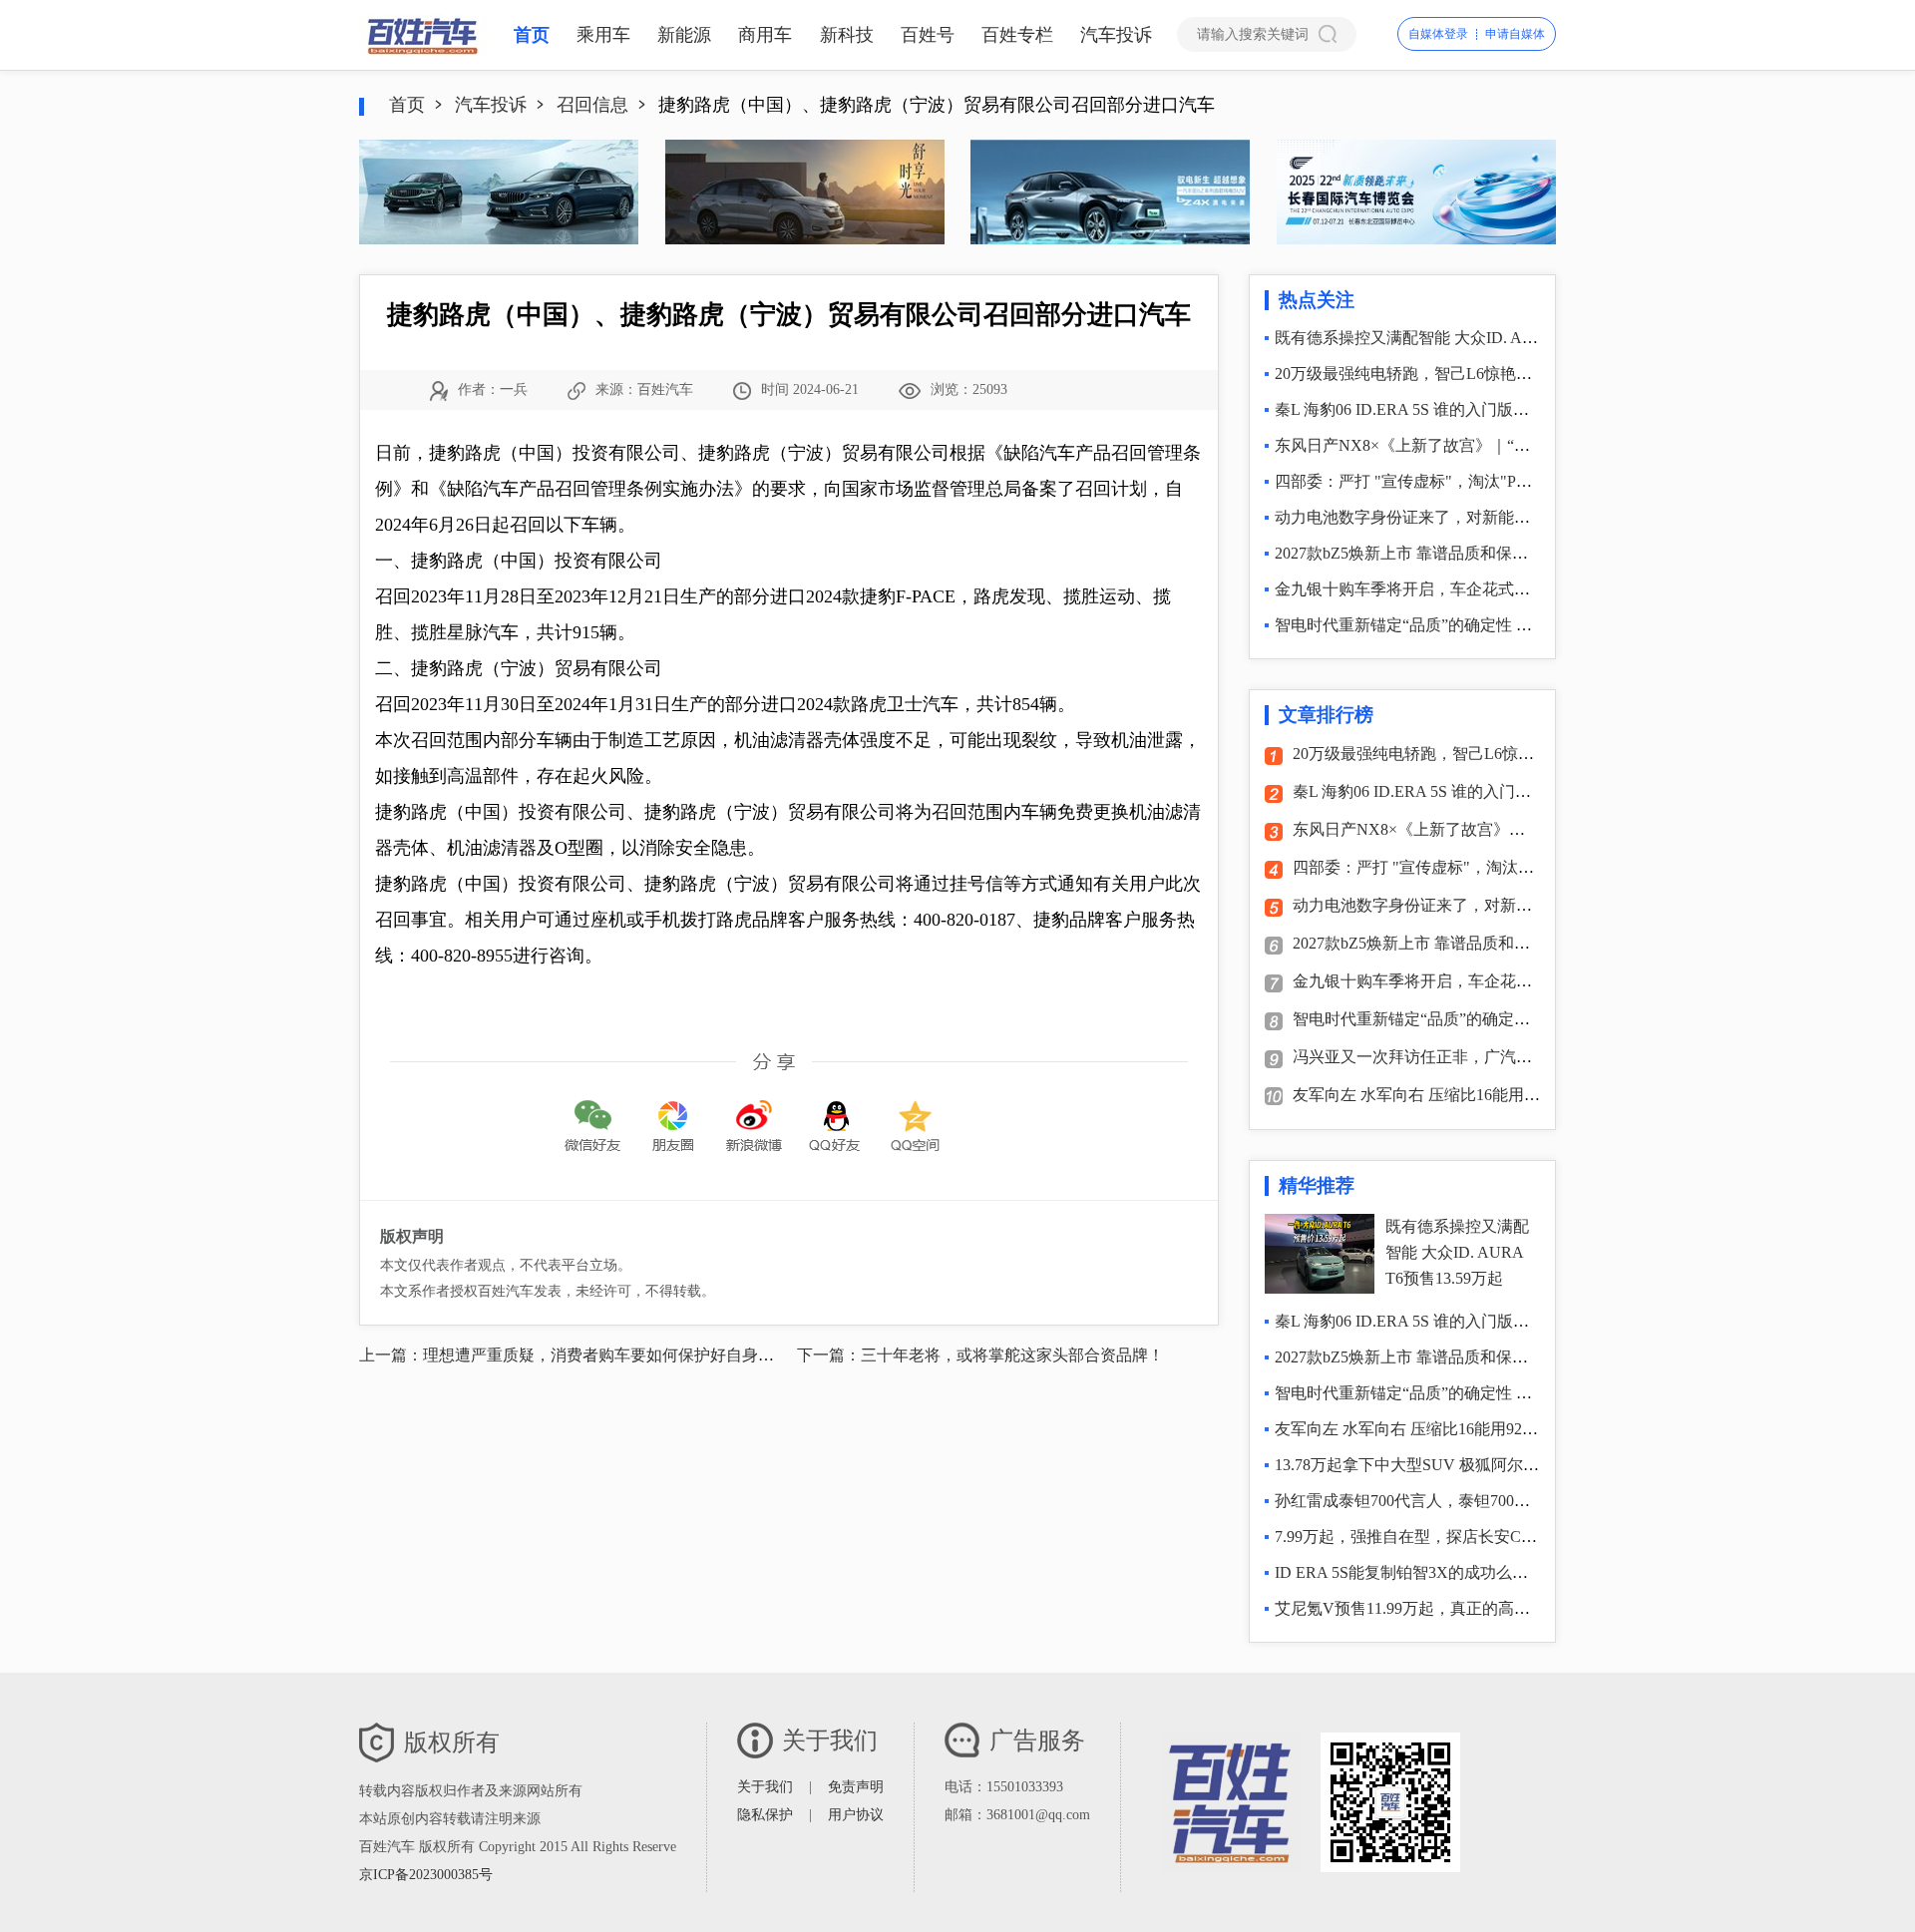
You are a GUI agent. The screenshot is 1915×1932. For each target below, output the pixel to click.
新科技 (847, 35)
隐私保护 (765, 1815)
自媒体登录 (1438, 34)
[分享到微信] (592, 1112)
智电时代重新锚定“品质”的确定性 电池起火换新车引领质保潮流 (1499, 625)
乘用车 (603, 35)
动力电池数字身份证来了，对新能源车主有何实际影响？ (1474, 517)
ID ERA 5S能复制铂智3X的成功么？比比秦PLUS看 (1453, 1572)
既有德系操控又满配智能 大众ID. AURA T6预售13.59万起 (1476, 338)
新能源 (684, 35)
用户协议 (856, 1815)
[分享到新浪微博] (754, 1112)
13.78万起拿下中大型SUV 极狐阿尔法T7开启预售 (1448, 1465)
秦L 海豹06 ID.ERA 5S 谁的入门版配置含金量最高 (1450, 409)
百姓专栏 (1017, 35)
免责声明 (856, 1787)
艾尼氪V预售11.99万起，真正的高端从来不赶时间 (1450, 1608)
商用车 (765, 35)
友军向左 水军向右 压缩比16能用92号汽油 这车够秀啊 (1482, 1095)
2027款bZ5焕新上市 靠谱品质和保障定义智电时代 (1449, 553)
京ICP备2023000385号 (426, 1875)
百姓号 (928, 35)
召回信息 (592, 105)
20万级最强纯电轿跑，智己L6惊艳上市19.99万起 (1445, 374)
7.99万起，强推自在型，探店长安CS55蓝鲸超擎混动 (1458, 1537)
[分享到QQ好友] (835, 1112)
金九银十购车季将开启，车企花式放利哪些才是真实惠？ (1474, 589)
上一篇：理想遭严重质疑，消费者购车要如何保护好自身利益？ (582, 1355)
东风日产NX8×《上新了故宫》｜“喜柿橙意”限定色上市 (1470, 445)
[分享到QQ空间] (916, 1112)
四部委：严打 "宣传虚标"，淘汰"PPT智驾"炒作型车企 (1464, 481)
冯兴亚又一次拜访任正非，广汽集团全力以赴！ (1460, 1057)
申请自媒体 (1515, 34)
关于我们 (765, 1787)
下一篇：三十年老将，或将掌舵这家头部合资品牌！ (980, 1355)
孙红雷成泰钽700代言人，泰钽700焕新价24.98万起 (1452, 1501)
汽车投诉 (1116, 35)
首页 (532, 35)
